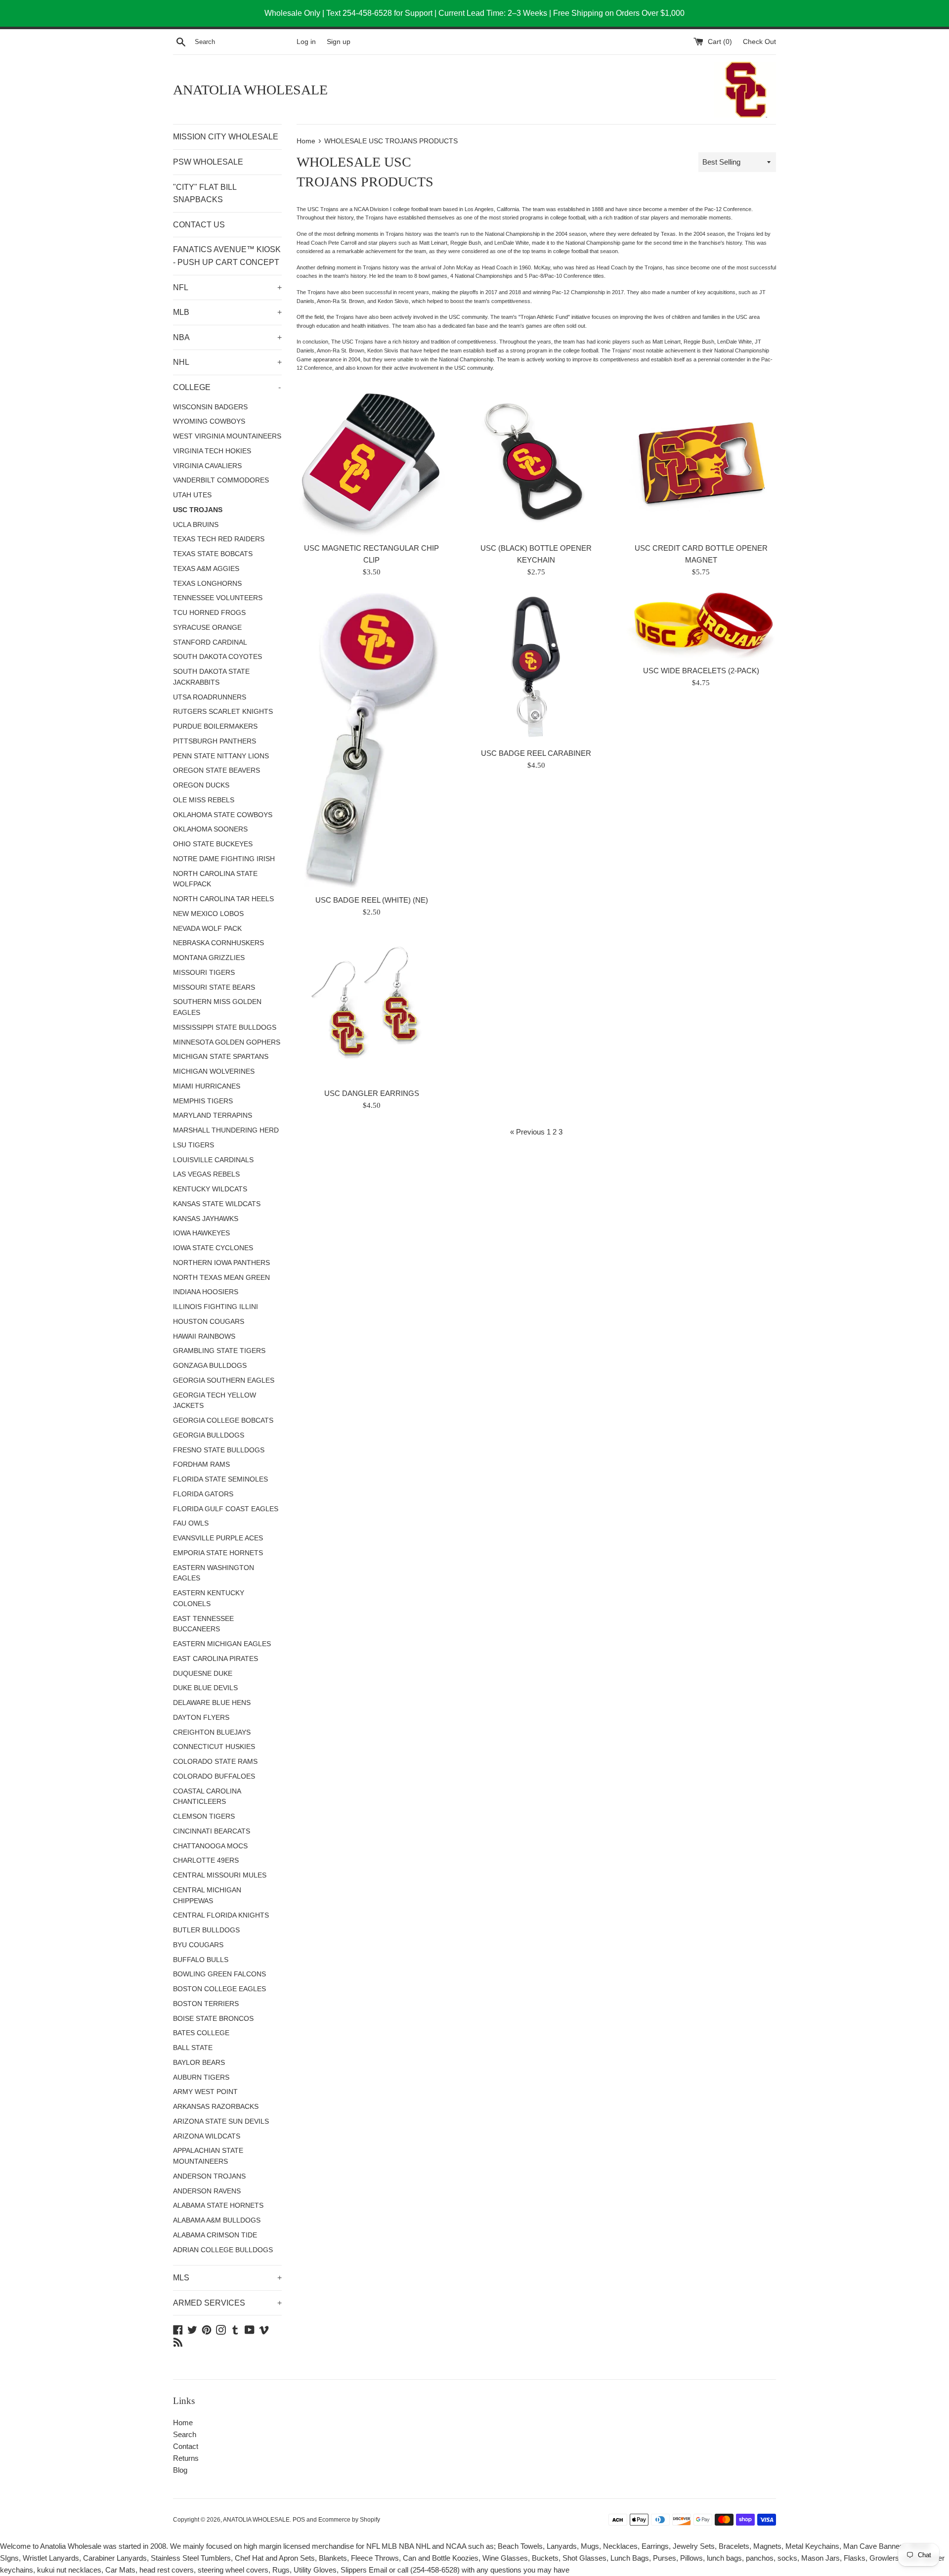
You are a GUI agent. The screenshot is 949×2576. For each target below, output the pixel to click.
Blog (180, 2470)
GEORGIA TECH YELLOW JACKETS (215, 1401)
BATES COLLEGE (201, 2033)
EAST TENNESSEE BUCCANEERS (203, 1624)
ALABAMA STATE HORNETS (218, 2205)
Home (183, 2423)
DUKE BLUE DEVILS (205, 1688)
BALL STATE (193, 2048)
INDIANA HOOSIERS (206, 1292)
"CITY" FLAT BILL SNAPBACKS (205, 194)
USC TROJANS (198, 510)
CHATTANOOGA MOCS (210, 1846)
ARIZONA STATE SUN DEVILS (221, 2121)
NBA (227, 337)
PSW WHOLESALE (208, 162)
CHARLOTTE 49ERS (206, 1860)
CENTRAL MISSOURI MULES (220, 1875)
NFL (227, 287)
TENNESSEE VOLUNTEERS (218, 598)
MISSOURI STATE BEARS (214, 987)
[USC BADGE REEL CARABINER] (536, 668)
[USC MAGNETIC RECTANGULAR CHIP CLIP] (371, 462)
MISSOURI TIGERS (204, 973)
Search (185, 2434)
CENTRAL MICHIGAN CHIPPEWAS (207, 1896)
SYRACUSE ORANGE (207, 628)
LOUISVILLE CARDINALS (213, 1160)
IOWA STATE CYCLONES (213, 1248)
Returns (186, 2458)
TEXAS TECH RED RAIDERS (219, 539)
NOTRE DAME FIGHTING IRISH (224, 859)
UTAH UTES (192, 495)
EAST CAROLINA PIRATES (216, 1659)
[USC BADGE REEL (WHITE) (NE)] (372, 741)
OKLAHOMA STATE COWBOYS (223, 815)
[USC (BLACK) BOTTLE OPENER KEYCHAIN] (536, 462)
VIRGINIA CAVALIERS (207, 466)
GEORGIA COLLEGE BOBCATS (223, 1420)
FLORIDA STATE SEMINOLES (220, 1479)
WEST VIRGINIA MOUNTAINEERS (227, 436)
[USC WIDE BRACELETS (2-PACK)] (701, 626)
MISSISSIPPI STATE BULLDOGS (225, 1027)
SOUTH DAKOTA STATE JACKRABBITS (211, 677)
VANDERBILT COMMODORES (221, 480)
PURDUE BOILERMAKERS (215, 726)
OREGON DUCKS (201, 785)
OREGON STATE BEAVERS (216, 770)
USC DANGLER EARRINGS (372, 1093)
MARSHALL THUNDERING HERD (226, 1130)
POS (299, 2520)
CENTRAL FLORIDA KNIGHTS (221, 1915)
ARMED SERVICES (227, 2303)
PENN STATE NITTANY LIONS (221, 756)
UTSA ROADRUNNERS (210, 697)
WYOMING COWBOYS (209, 421)
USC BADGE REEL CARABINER (536, 753)
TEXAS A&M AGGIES (206, 569)
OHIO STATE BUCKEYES (213, 844)
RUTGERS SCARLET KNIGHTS (223, 712)
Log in (306, 42)
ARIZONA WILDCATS (207, 2136)
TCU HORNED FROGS (209, 613)
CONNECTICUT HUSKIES (214, 1747)
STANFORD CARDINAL (210, 642)
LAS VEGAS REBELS (206, 1174)
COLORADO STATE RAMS (215, 1762)
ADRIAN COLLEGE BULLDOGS (223, 2250)
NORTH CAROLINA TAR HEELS (223, 899)
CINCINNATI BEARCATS (212, 1831)
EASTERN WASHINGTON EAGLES (214, 1573)
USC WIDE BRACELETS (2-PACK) (701, 671)
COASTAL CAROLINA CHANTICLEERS (207, 1797)
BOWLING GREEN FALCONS (219, 1974)
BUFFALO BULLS (201, 1960)
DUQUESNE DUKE (203, 1674)
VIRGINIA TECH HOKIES (212, 451)
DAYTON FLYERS (201, 1718)
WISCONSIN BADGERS (210, 407)
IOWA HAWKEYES (201, 1233)
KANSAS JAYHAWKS (206, 1219)
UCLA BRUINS (196, 525)
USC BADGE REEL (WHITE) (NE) (372, 900)
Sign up (339, 42)
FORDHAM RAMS (201, 1464)
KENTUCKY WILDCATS (210, 1189)
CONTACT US (199, 225)
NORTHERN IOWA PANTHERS (221, 1263)
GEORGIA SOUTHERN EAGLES (224, 1380)
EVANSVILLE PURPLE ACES (218, 1538)
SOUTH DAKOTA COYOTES (217, 657)
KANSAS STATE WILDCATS (217, 1204)
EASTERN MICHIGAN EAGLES (222, 1644)
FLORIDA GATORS (203, 1494)
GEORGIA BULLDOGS (209, 1435)
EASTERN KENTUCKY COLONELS (209, 1598)
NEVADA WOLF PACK (207, 929)
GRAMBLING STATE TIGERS (219, 1351)
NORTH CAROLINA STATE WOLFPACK (215, 879)
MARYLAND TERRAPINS (213, 1115)
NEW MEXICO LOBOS (208, 914)
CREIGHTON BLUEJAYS (212, 1732)
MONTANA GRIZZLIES (209, 958)
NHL (227, 362)
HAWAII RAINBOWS (204, 1336)
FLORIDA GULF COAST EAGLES (226, 1509)
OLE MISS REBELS (204, 800)
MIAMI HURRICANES (207, 1086)
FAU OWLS (191, 1523)
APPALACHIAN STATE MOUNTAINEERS (208, 2156)
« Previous (527, 1132)
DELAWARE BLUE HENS (212, 1703)
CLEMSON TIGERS (204, 1816)
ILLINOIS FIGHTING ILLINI (216, 1307)
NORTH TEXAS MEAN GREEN (221, 1278)
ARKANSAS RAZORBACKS (216, 2107)
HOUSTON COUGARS (209, 1322)
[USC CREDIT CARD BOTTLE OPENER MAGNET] (701, 462)
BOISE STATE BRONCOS (213, 2019)
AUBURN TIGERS (201, 2077)
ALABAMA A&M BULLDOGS (217, 2220)
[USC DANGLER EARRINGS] (371, 1008)
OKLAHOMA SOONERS (210, 829)
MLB (227, 312)
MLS (227, 2278)
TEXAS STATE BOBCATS (213, 554)
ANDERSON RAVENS (207, 2191)
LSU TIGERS (194, 1145)
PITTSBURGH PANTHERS (215, 741)
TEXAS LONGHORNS (207, 584)
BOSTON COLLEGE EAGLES (219, 1989)
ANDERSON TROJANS (209, 2176)
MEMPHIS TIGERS (203, 1101)
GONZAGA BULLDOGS (210, 1366)
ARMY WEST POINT (205, 2092)
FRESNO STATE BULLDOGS (219, 1450)
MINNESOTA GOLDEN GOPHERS (227, 1042)
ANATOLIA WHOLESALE (250, 90)
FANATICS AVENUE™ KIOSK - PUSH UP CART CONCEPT (227, 256)
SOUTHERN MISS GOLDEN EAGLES (217, 1007)
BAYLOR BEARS (199, 2063)
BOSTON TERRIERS (206, 2004)
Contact (186, 2446)
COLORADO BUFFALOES (214, 1776)
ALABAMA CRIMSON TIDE (215, 2235)
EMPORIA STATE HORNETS (218, 1553)
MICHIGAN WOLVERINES (214, 1071)
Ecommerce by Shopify (349, 2520)
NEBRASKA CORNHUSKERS (218, 943)
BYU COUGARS (198, 1945)
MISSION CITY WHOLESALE (226, 137)
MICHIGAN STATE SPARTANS (221, 1057)
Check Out (759, 42)
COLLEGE (227, 387)
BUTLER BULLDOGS (206, 1930)
